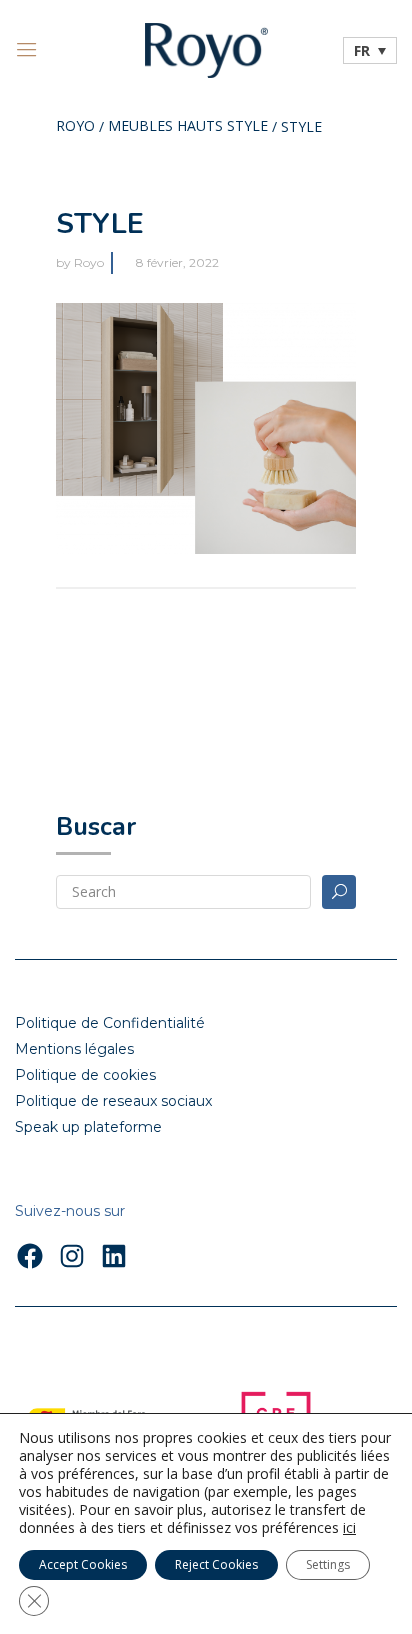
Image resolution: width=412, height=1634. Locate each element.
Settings (328, 1564)
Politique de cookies (85, 1075)
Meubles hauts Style (188, 127)
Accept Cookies (83, 1564)
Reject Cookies (216, 1564)
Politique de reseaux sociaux (113, 1101)
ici (349, 1528)
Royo (75, 127)
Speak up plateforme (88, 1127)
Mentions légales (74, 1049)
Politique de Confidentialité (110, 1023)
